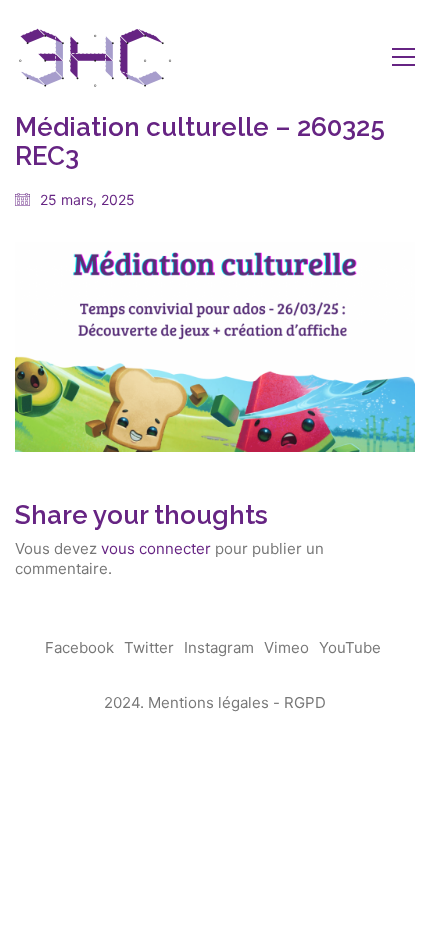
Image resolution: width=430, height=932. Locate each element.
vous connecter (156, 548)
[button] (403, 57)
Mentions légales (208, 702)
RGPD (305, 702)
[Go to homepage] (95, 56)
